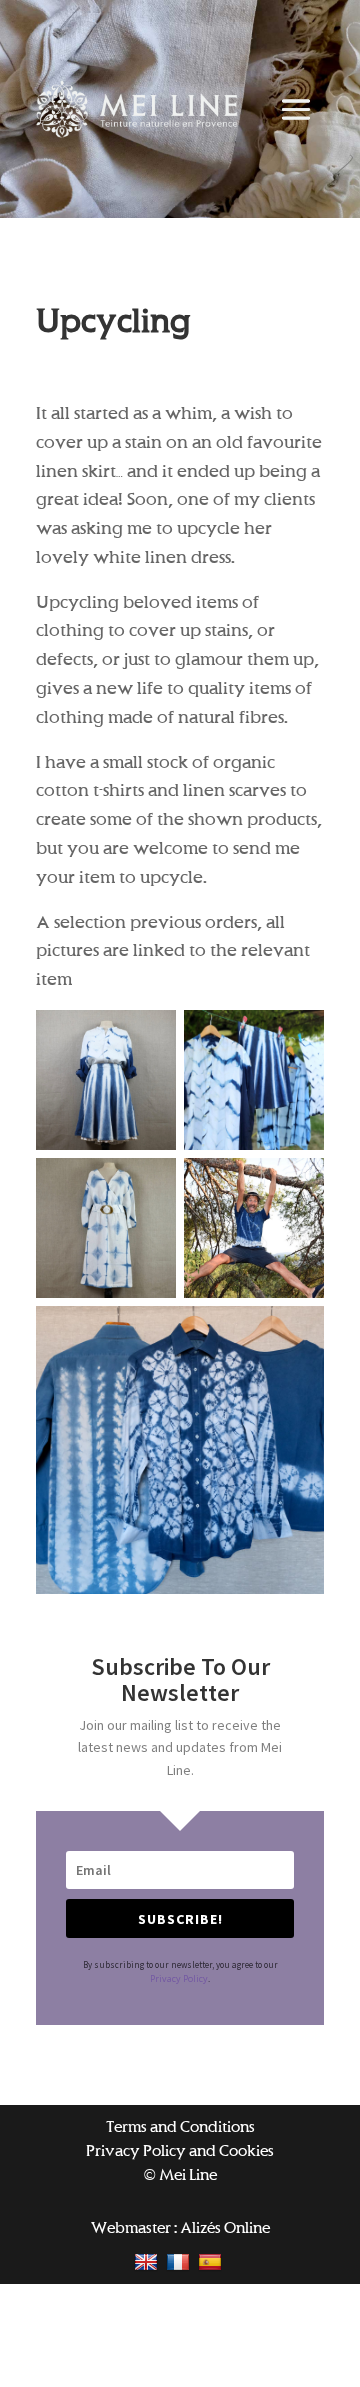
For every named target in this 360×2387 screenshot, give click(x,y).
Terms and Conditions (180, 2126)
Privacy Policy (179, 1978)
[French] (180, 2261)
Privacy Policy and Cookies (180, 2150)
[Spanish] (212, 2261)
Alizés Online (225, 2227)
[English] (148, 2261)
